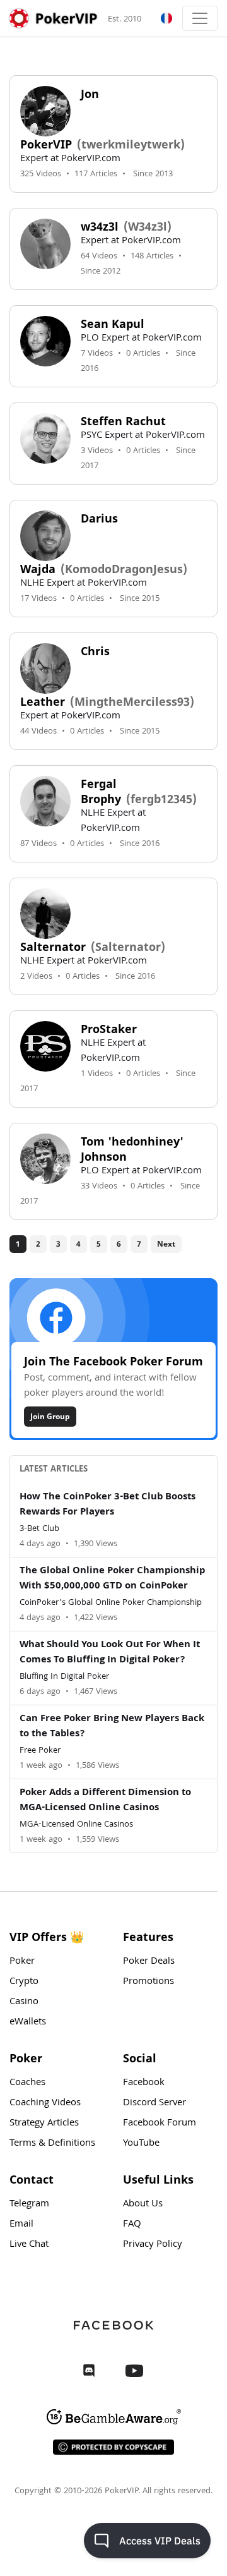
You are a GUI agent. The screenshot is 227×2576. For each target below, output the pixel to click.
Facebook (144, 2083)
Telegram (29, 2204)
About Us (143, 2204)
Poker (22, 1962)
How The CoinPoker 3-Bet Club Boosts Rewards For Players (108, 1505)
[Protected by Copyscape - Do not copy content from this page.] (113, 2447)
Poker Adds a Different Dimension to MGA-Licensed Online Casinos (105, 1801)
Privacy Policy (153, 2245)
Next (166, 1244)
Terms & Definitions (52, 2144)
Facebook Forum (160, 2124)
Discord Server (154, 2103)
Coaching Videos (45, 2103)
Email (21, 2225)
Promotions (148, 1982)
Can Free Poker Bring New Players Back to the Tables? (112, 1727)
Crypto (24, 1982)
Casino (24, 2002)
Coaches (27, 2083)
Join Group (50, 1416)
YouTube (141, 2144)
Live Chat (29, 2245)
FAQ (132, 2225)
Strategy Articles (44, 2124)
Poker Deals (149, 1962)
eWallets (28, 2023)
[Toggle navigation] (200, 18)
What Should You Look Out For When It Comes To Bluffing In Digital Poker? (110, 1653)
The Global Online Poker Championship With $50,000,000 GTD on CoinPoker (112, 1579)
